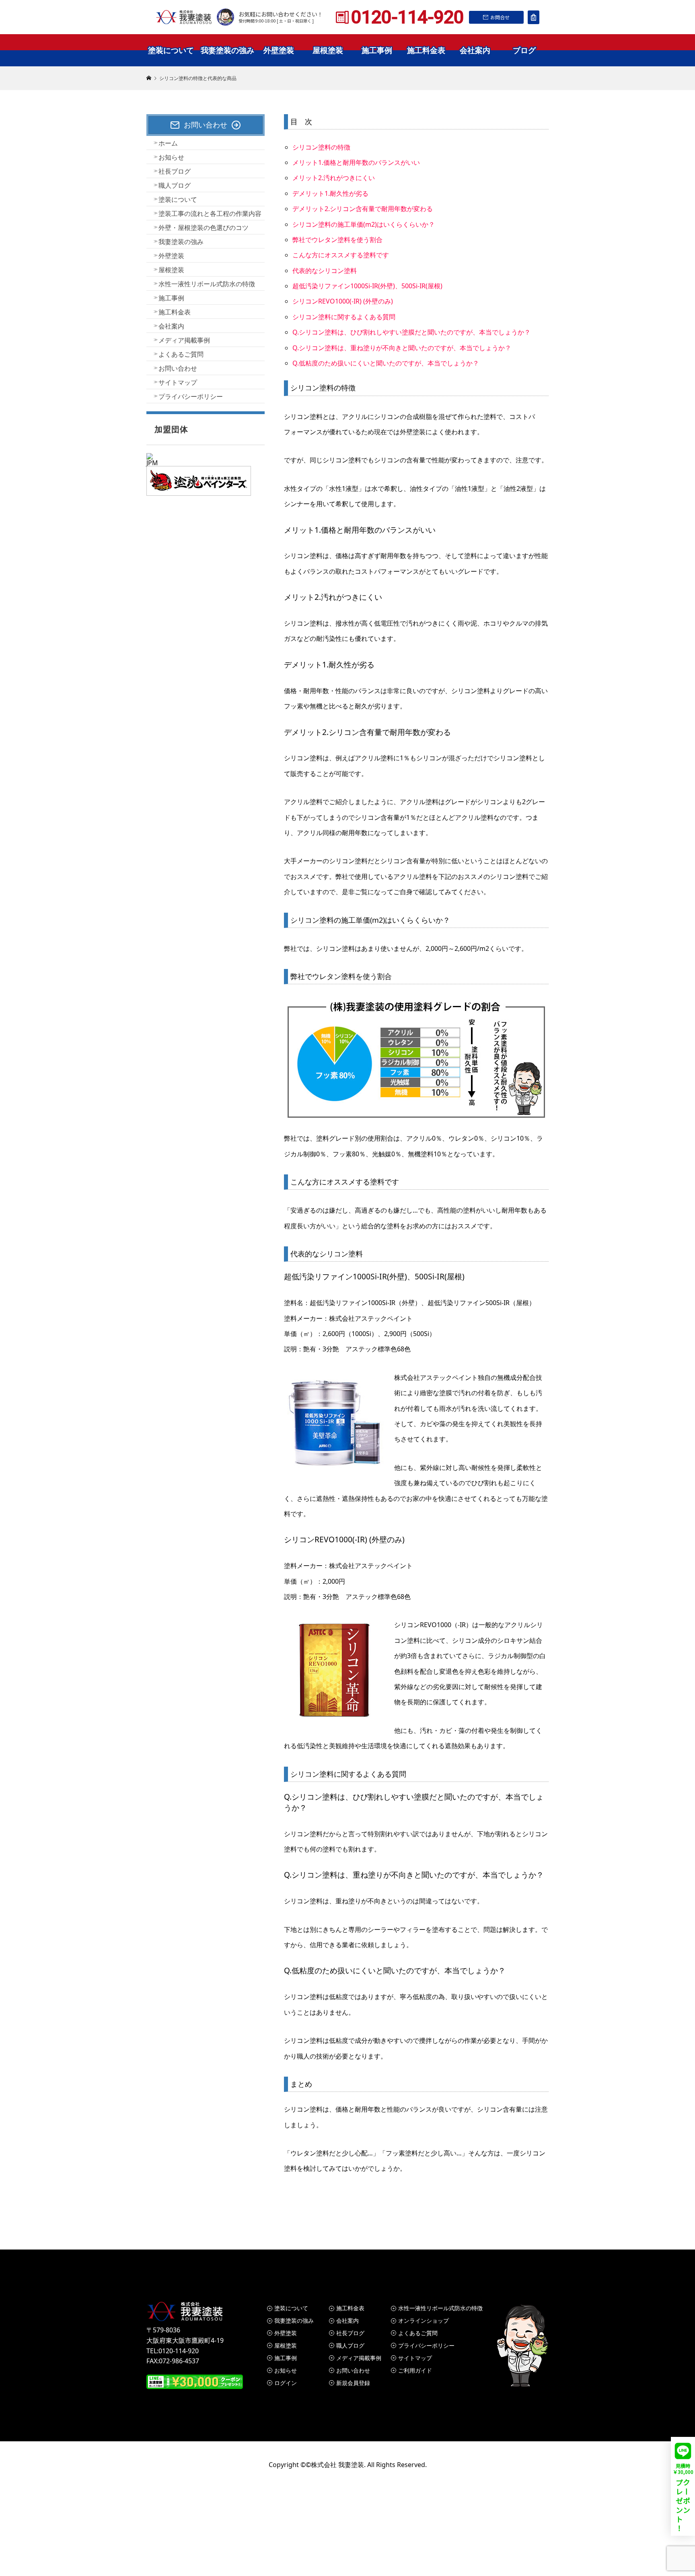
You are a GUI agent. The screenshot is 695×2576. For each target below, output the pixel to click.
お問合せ (500, 17)
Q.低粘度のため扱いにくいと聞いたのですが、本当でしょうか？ (386, 363)
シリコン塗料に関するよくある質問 (344, 317)
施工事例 (377, 50)
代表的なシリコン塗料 (325, 271)
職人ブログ (175, 185)
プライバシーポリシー (191, 396)
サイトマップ (178, 382)
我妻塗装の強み (227, 50)
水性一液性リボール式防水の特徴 (207, 284)
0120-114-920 (407, 17)
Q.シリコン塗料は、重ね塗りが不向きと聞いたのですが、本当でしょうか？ (402, 348)
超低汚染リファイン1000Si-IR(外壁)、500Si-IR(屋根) (367, 286)
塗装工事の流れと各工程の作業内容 (210, 213)
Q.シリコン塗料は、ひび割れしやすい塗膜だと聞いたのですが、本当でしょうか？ (411, 332)
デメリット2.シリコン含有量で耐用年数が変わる (363, 209)
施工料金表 (426, 50)
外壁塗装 (279, 50)
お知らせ (171, 157)
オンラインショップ (424, 2320)
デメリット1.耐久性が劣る (330, 193)
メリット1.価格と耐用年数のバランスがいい (356, 162)
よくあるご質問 (181, 354)
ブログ (524, 50)
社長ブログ (175, 171)
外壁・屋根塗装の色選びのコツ (204, 228)
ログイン (286, 2383)
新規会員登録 (353, 2383)
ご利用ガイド (415, 2370)
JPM (152, 463)
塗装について (171, 50)
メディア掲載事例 (184, 340)
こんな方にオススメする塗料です (341, 255)
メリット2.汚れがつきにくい (334, 178)
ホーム (168, 143)
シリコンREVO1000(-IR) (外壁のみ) (343, 301)
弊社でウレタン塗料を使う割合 (337, 240)
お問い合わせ (178, 368)
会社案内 (475, 50)
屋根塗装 (328, 50)
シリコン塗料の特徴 (321, 147)
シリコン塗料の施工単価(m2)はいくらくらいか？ (364, 224)
